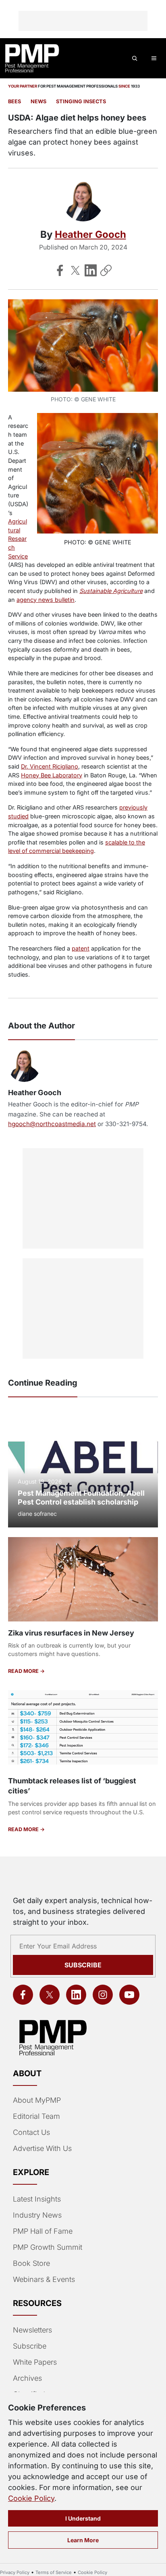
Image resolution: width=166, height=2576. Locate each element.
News (38, 101)
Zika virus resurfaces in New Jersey (71, 1633)
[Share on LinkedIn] (91, 270)
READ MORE (24, 1671)
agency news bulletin (46, 600)
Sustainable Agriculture (111, 591)
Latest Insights (37, 2199)
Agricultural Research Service (18, 539)
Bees (15, 101)
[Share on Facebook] (60, 270)
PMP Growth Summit (48, 2247)
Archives (27, 2378)
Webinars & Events (44, 2279)
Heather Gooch (90, 234)
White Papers (35, 2362)
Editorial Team (36, 2116)
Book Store (31, 2263)
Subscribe (83, 1965)
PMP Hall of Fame (43, 2231)
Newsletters (32, 2330)
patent (81, 948)
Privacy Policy (15, 2572)
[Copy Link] (106, 270)
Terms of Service (54, 2572)
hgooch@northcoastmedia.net (52, 1124)
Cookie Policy (31, 2498)
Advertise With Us (42, 2148)
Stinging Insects (81, 101)
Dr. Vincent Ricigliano (50, 766)
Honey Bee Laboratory (52, 775)
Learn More (83, 2540)
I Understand (83, 2518)
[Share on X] (75, 270)
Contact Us (31, 2132)
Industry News (37, 2215)
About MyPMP (37, 2100)
